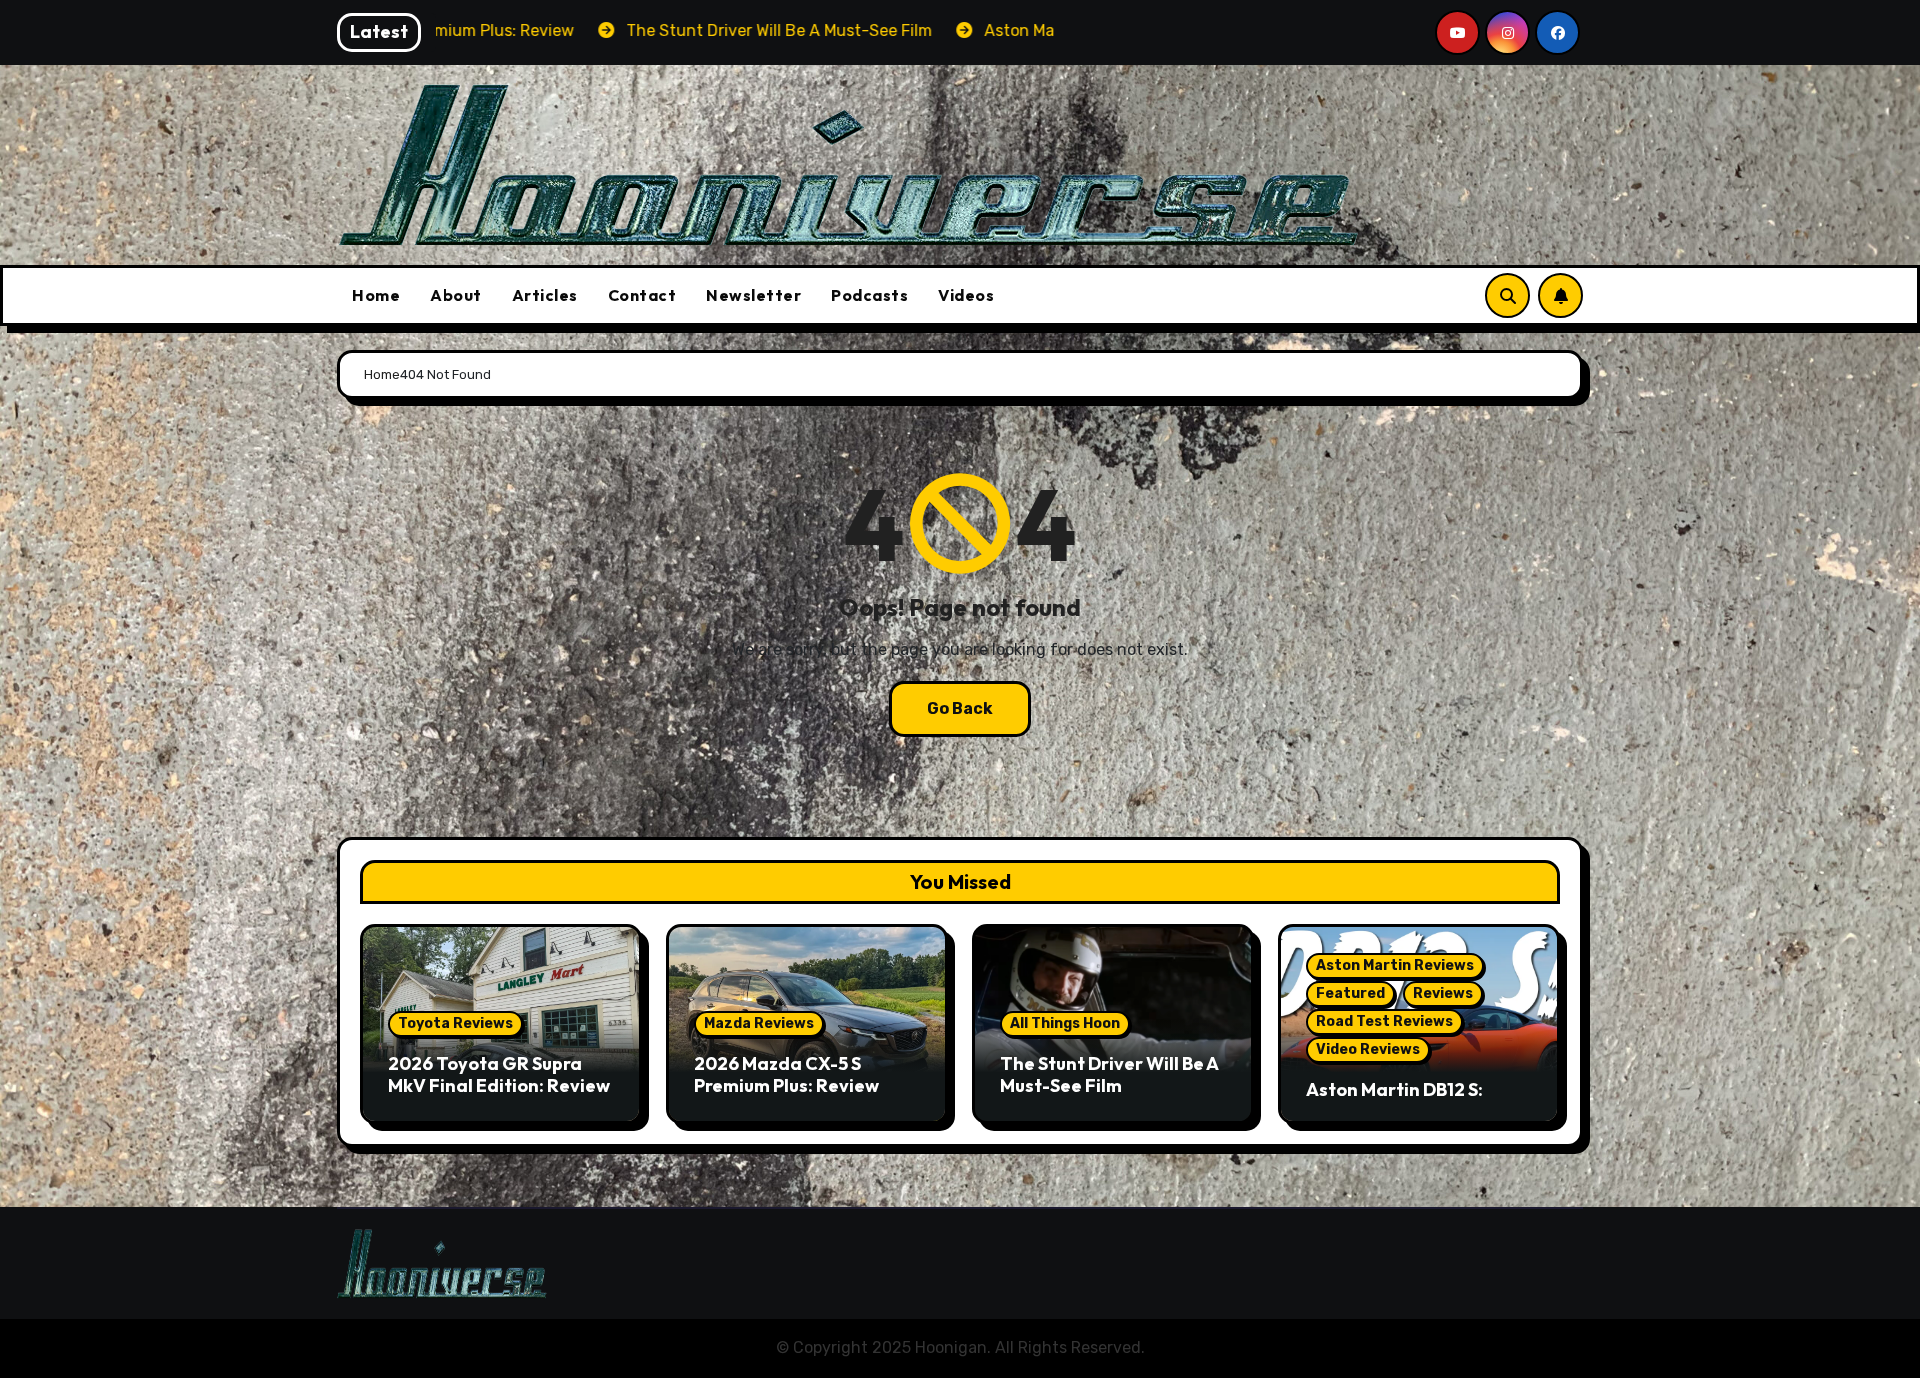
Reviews (1443, 993)
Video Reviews (1368, 1049)
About (456, 295)
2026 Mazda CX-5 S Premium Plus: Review (786, 1074)
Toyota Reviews (455, 1023)
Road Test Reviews (1384, 1021)
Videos (966, 295)
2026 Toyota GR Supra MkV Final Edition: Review (499, 1074)
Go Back (960, 708)
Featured (1350, 993)
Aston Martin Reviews (1395, 965)
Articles (545, 295)
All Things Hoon (1065, 1023)
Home (376, 295)
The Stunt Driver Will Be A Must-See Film (1109, 1074)
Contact (642, 295)
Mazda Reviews (759, 1023)
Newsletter (753, 295)
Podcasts (869, 295)
